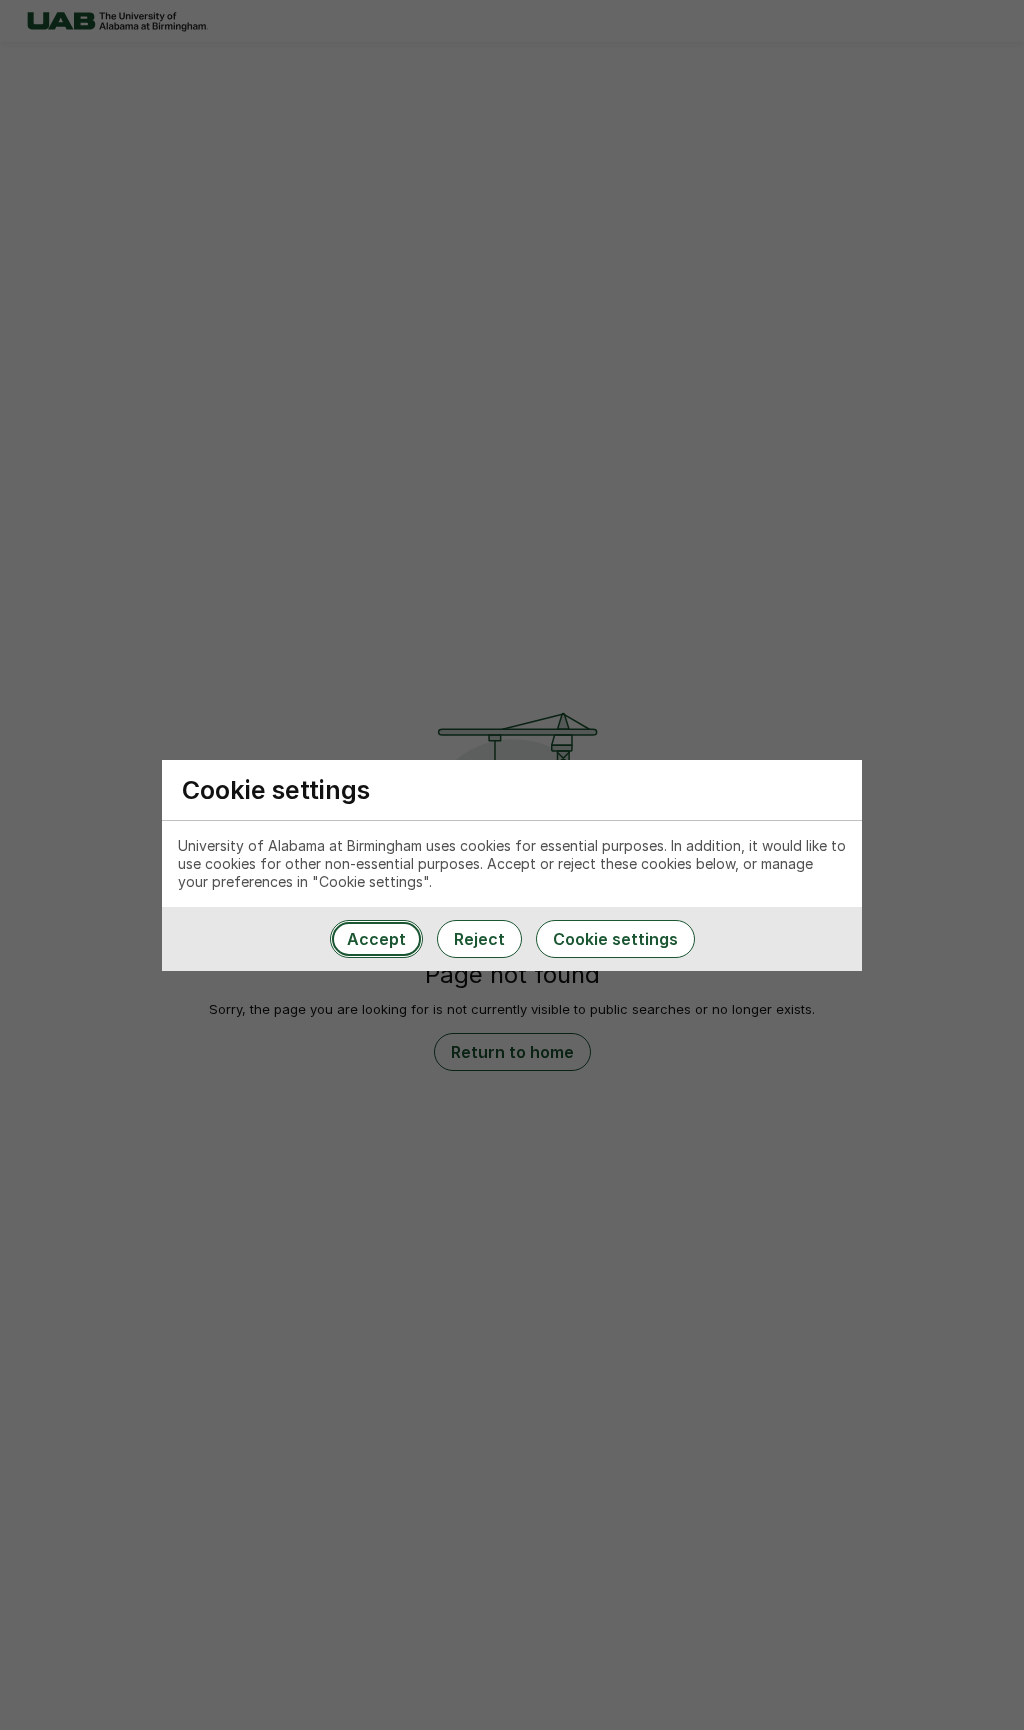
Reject (479, 939)
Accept (376, 939)
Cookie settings (615, 939)
